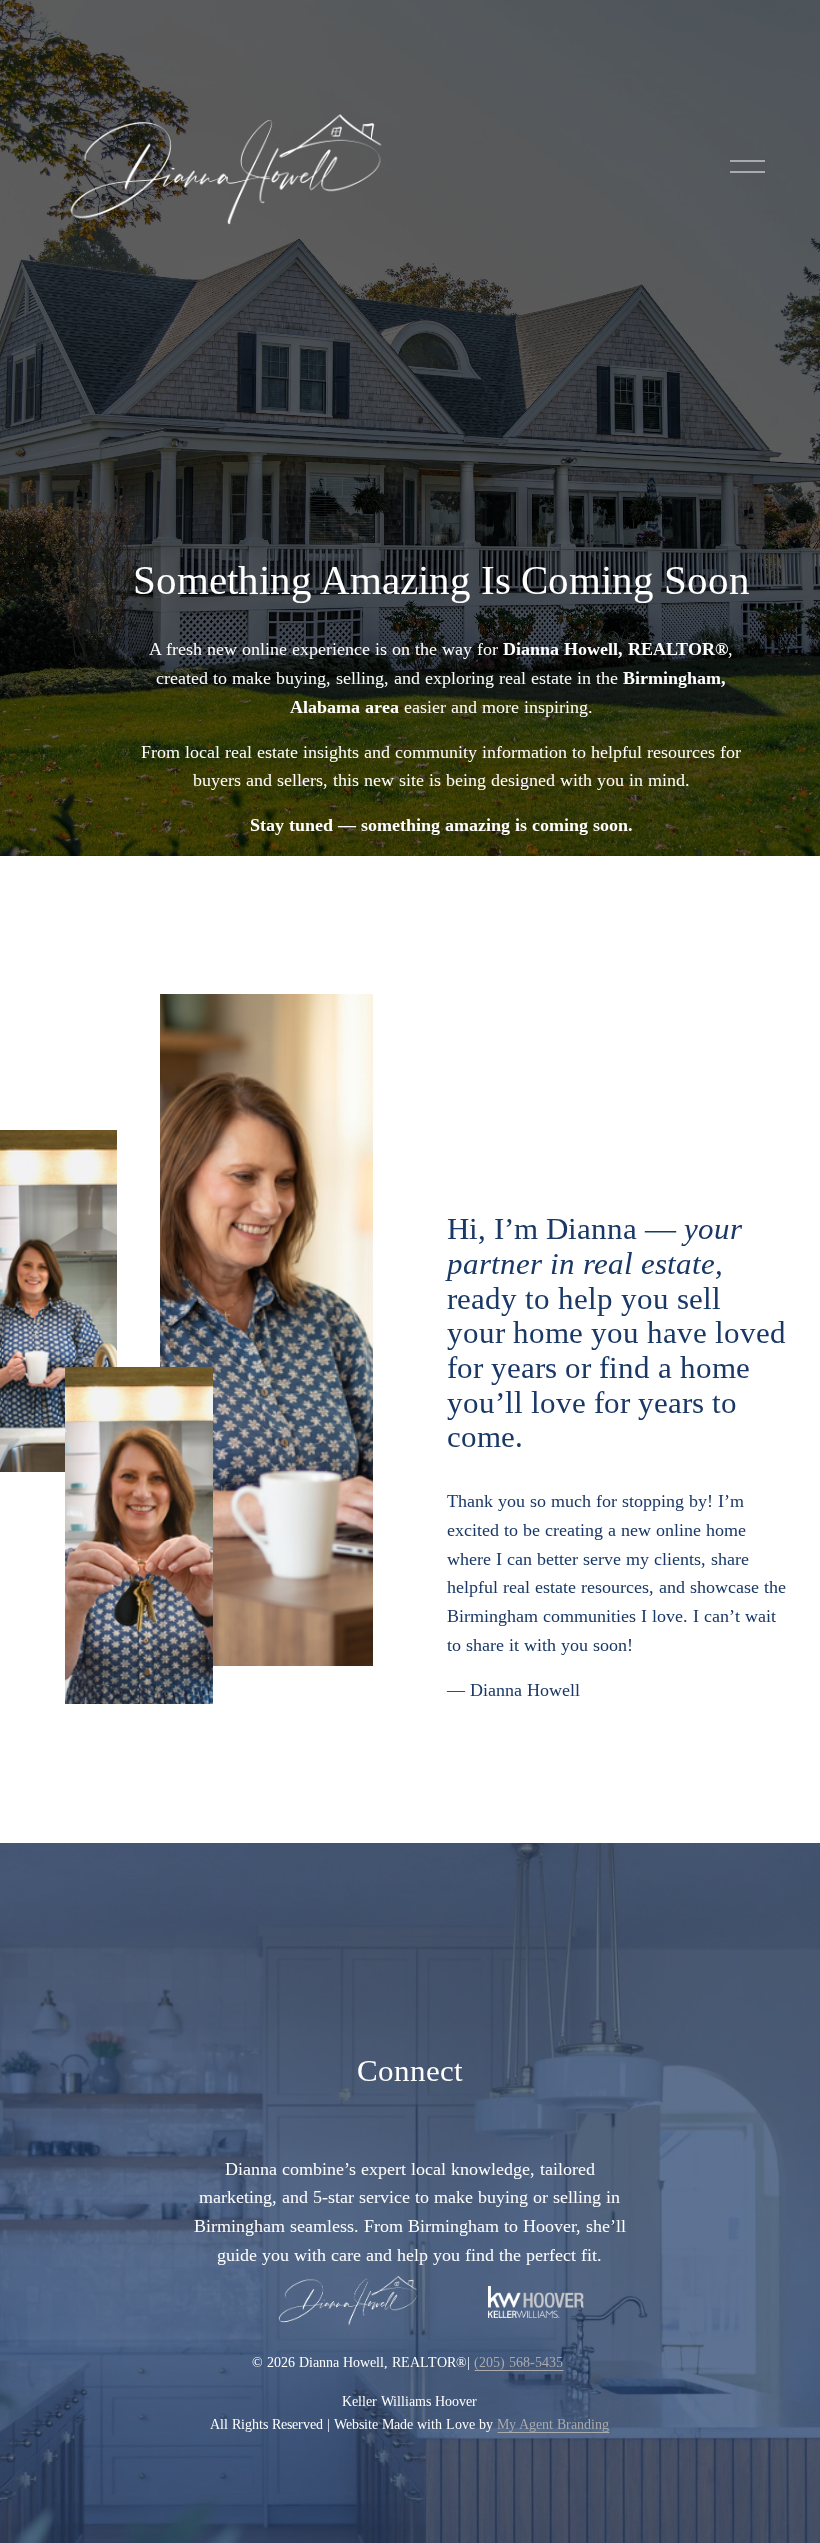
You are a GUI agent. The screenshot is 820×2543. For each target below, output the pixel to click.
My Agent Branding (553, 2424)
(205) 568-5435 (518, 2362)
